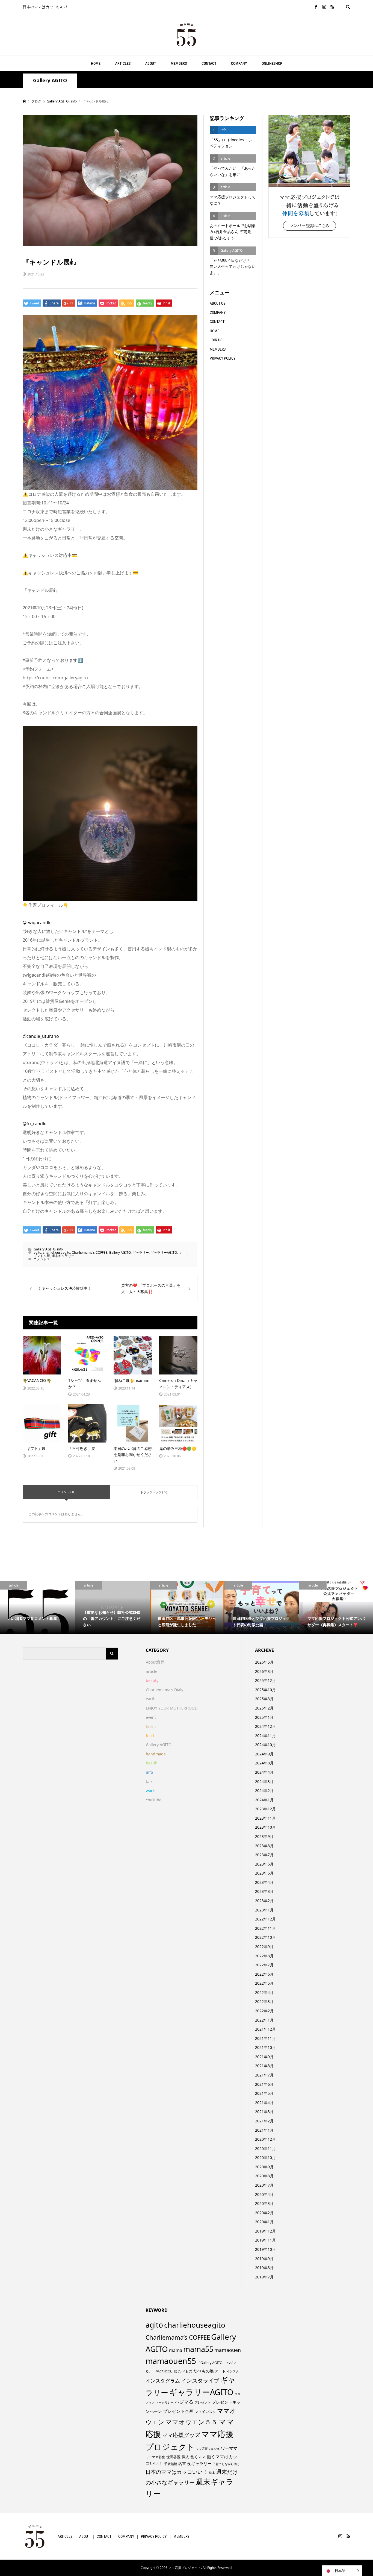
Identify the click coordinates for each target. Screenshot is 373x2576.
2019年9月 (264, 2259)
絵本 (212, 2473)
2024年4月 (264, 1772)
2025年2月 (264, 1708)
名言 (182, 2464)
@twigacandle (37, 923)
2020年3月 (264, 2203)
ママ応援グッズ (181, 2435)
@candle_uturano (41, 1036)
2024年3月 (264, 1782)
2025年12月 (265, 1680)
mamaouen (228, 2350)
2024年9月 (264, 1754)
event (151, 1717)
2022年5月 (264, 1983)
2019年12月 (265, 2231)
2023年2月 (264, 1901)
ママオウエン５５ (191, 2422)
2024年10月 (265, 1745)
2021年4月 (264, 2103)
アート (220, 2371)
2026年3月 (264, 1671)
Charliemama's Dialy (165, 1690)
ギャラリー (141, 1252)
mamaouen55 (171, 2361)
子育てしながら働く (226, 2464)
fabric (151, 1726)
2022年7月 (264, 1965)
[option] (37, 1608)
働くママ (198, 2457)
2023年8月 (264, 1846)
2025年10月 (265, 1690)
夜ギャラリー (199, 2463)
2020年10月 (265, 2158)
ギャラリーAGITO (164, 1252)
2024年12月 (265, 1726)
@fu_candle (35, 1124)
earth (151, 1699)
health (152, 1763)
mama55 (198, 2349)
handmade (156, 1754)
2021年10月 (265, 2047)
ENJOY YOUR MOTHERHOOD (172, 1708)
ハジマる (184, 2402)
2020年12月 (265, 2139)
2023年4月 (264, 1882)
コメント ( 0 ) (66, 1492)
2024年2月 (264, 1791)
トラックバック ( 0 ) (154, 1492)
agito (37, 1252)
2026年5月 (264, 1662)
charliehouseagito (57, 1252)
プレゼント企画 (178, 2411)
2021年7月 (264, 2075)
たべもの (185, 2371)
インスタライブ (200, 2380)
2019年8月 (264, 2268)
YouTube (154, 1800)
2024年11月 (265, 1736)
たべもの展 (204, 2371)
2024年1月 (264, 1800)
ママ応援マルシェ (208, 2449)
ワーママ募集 (155, 2457)
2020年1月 (264, 2222)
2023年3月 (264, 1891)
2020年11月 (265, 2148)
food (150, 1736)
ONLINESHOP (272, 63)
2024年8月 (264, 1763)
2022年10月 (265, 1937)
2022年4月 (264, 1992)
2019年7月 (264, 2277)
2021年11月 (265, 2038)
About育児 (155, 1662)
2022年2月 (264, 2011)
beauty (152, 1680)
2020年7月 (264, 2185)
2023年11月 (265, 1818)
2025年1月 (264, 1717)
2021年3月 (264, 2112)
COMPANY (239, 63)
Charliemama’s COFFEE (90, 1252)
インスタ (233, 2371)
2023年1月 (264, 1910)
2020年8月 (264, 2176)
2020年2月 (264, 2213)
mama (176, 2350)
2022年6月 (264, 1974)
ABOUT (151, 63)
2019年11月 (265, 2240)
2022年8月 (264, 1956)
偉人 (185, 2457)
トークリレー (165, 2402)
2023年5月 (264, 1873)
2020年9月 (264, 2167)
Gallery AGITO (50, 80)
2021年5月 (264, 2093)
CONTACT (209, 63)
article (152, 1671)
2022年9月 (264, 1947)
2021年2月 (264, 2121)
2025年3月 (264, 1699)
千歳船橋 (171, 2464)
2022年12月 (265, 1919)
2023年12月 (265, 1809)
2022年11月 (265, 1928)
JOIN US (216, 340)
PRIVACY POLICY (223, 358)
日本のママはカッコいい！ (177, 2472)
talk (149, 1782)
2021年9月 (264, 2057)
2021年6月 (264, 2084)
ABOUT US (217, 303)
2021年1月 (264, 2130)
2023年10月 (265, 1827)
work (150, 1791)
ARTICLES (123, 63)
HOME (96, 63)
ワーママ (229, 2448)
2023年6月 (264, 1864)
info (60, 1249)
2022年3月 (264, 2001)
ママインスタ (205, 2411)
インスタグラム (163, 2381)
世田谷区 (173, 2457)
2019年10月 (265, 2249)
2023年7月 (264, 1855)
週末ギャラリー (63, 1256)
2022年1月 (264, 2020)
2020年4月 (264, 2194)
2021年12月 (265, 2029)
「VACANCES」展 (165, 2371)
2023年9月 (264, 1836)
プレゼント (203, 2402)
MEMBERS (179, 63)
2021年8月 (264, 2066)
